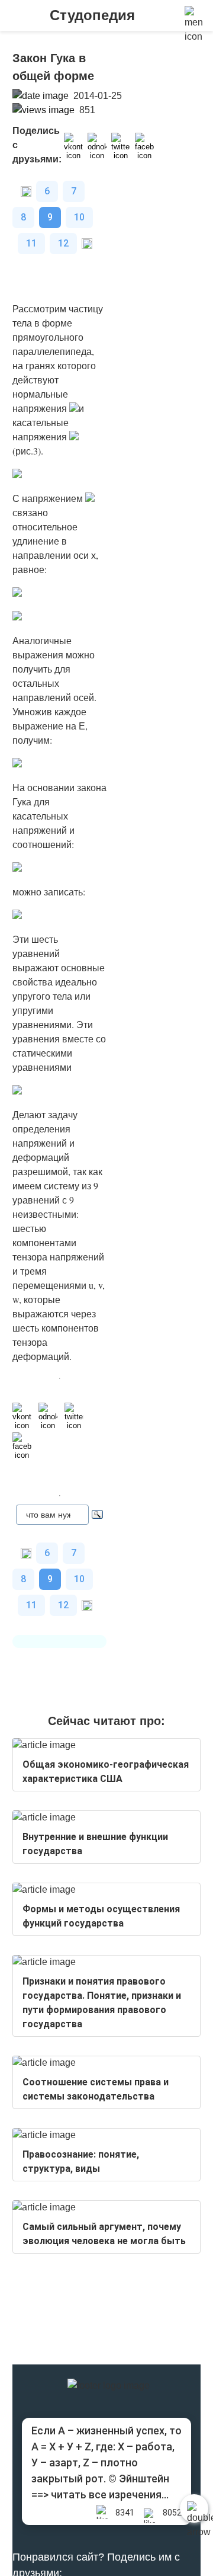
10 (79, 217)
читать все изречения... (110, 2495)
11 (31, 243)
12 (63, 243)
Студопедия (92, 15)
